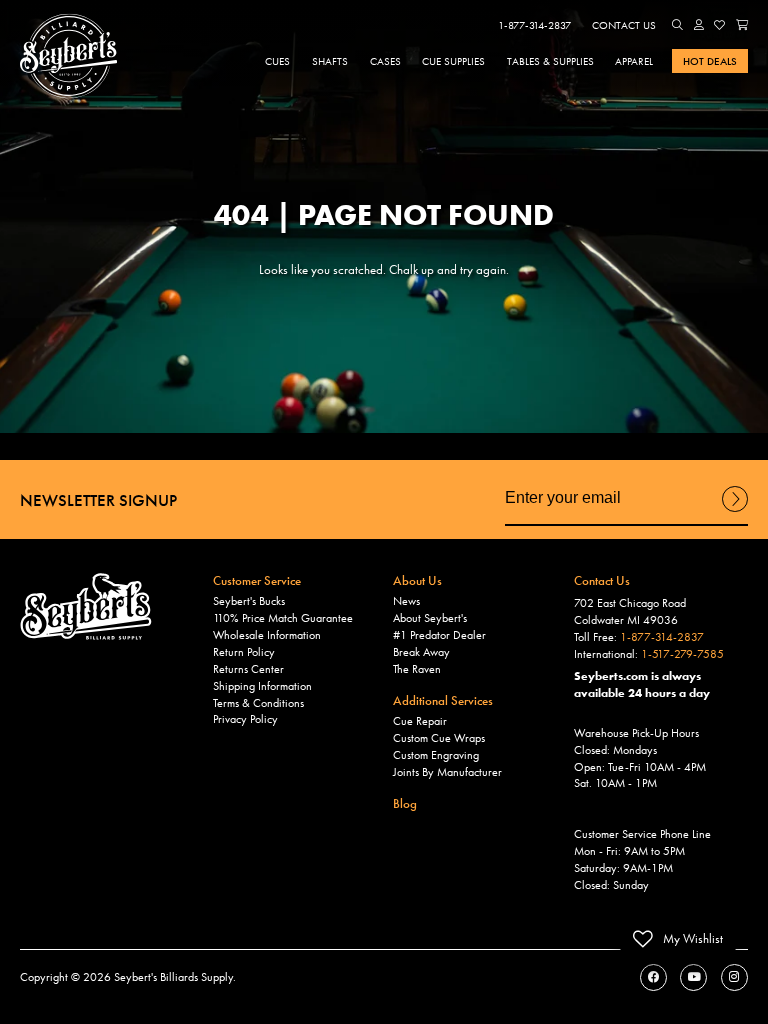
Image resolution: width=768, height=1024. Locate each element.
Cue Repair (420, 721)
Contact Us (624, 25)
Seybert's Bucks (249, 601)
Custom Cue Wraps (439, 738)
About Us (417, 580)
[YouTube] (693, 977)
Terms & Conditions (258, 703)
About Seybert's (430, 618)
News (406, 601)
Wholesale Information (267, 635)
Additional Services (443, 700)
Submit (735, 511)
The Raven (417, 669)
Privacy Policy (245, 719)
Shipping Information (262, 686)
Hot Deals (710, 61)
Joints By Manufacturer (447, 772)
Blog (405, 803)
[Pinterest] (734, 977)
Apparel (634, 61)
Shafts (330, 61)
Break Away (421, 652)
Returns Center (248, 669)
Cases (385, 61)
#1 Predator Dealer (439, 635)
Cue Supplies (453, 61)
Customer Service (257, 580)
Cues (277, 61)
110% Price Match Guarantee (283, 618)
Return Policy (244, 652)
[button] (678, 25)
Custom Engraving (436, 755)
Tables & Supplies (550, 61)
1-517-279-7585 (682, 654)
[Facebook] (653, 977)
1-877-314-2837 (534, 25)
